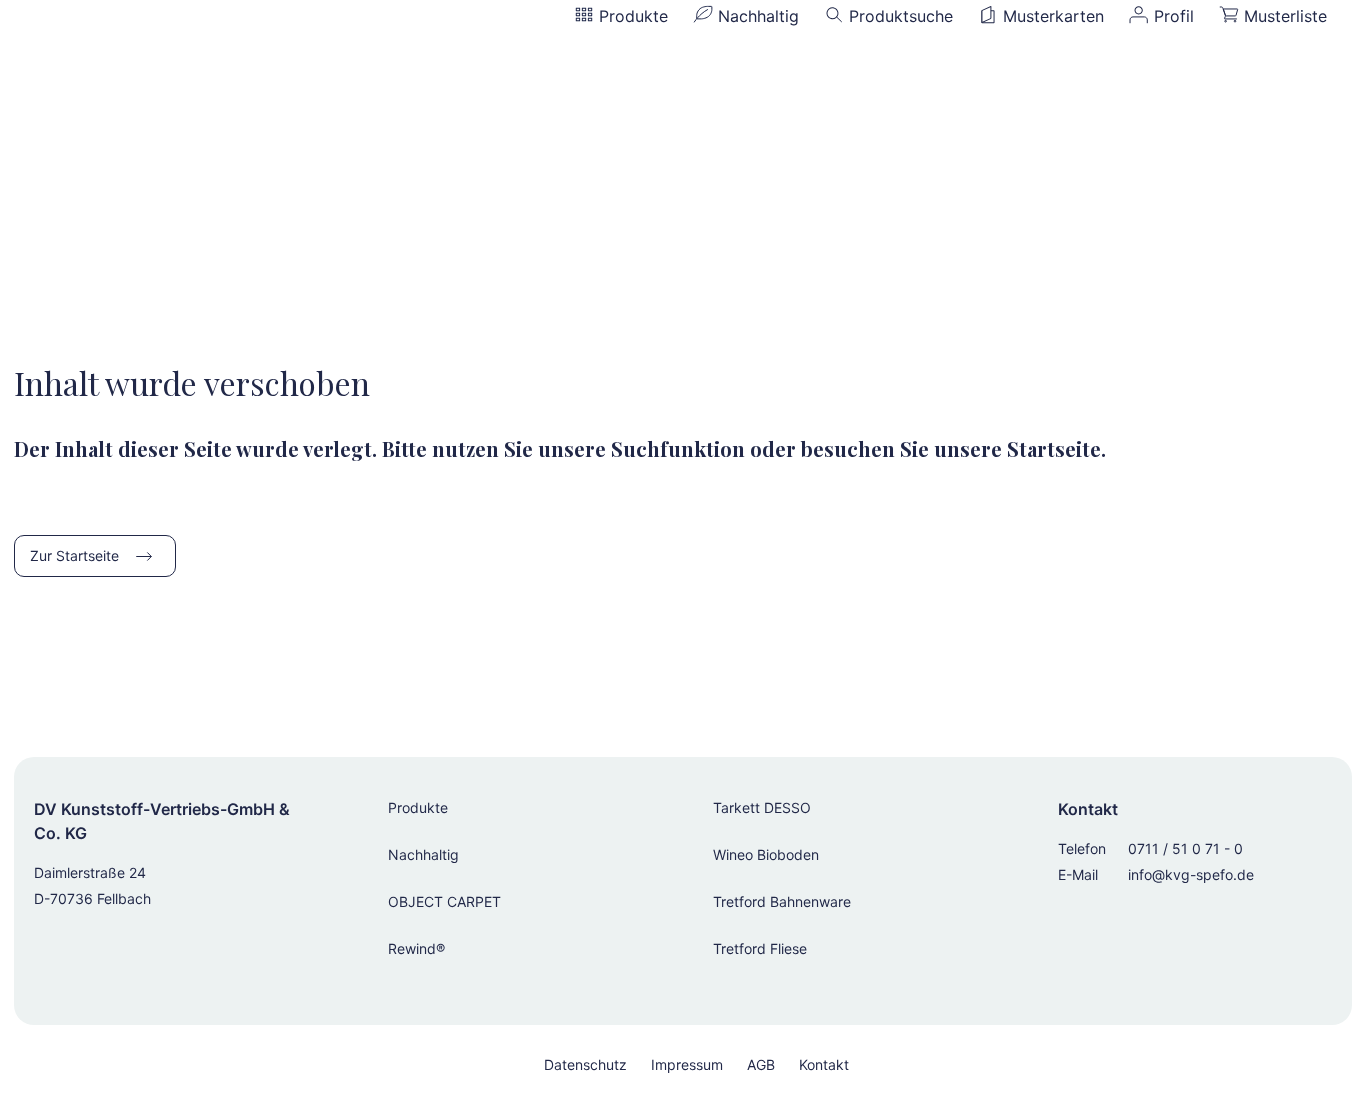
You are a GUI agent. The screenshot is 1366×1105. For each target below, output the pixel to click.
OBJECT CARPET (444, 901)
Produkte (418, 807)
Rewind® (416, 948)
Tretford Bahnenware (782, 901)
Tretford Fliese (760, 948)
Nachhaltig (423, 854)
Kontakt (824, 1064)
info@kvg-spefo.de (1191, 874)
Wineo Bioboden (766, 854)
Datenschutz (585, 1064)
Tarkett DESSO (762, 807)
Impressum (687, 1064)
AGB (761, 1064)
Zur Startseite (74, 555)
